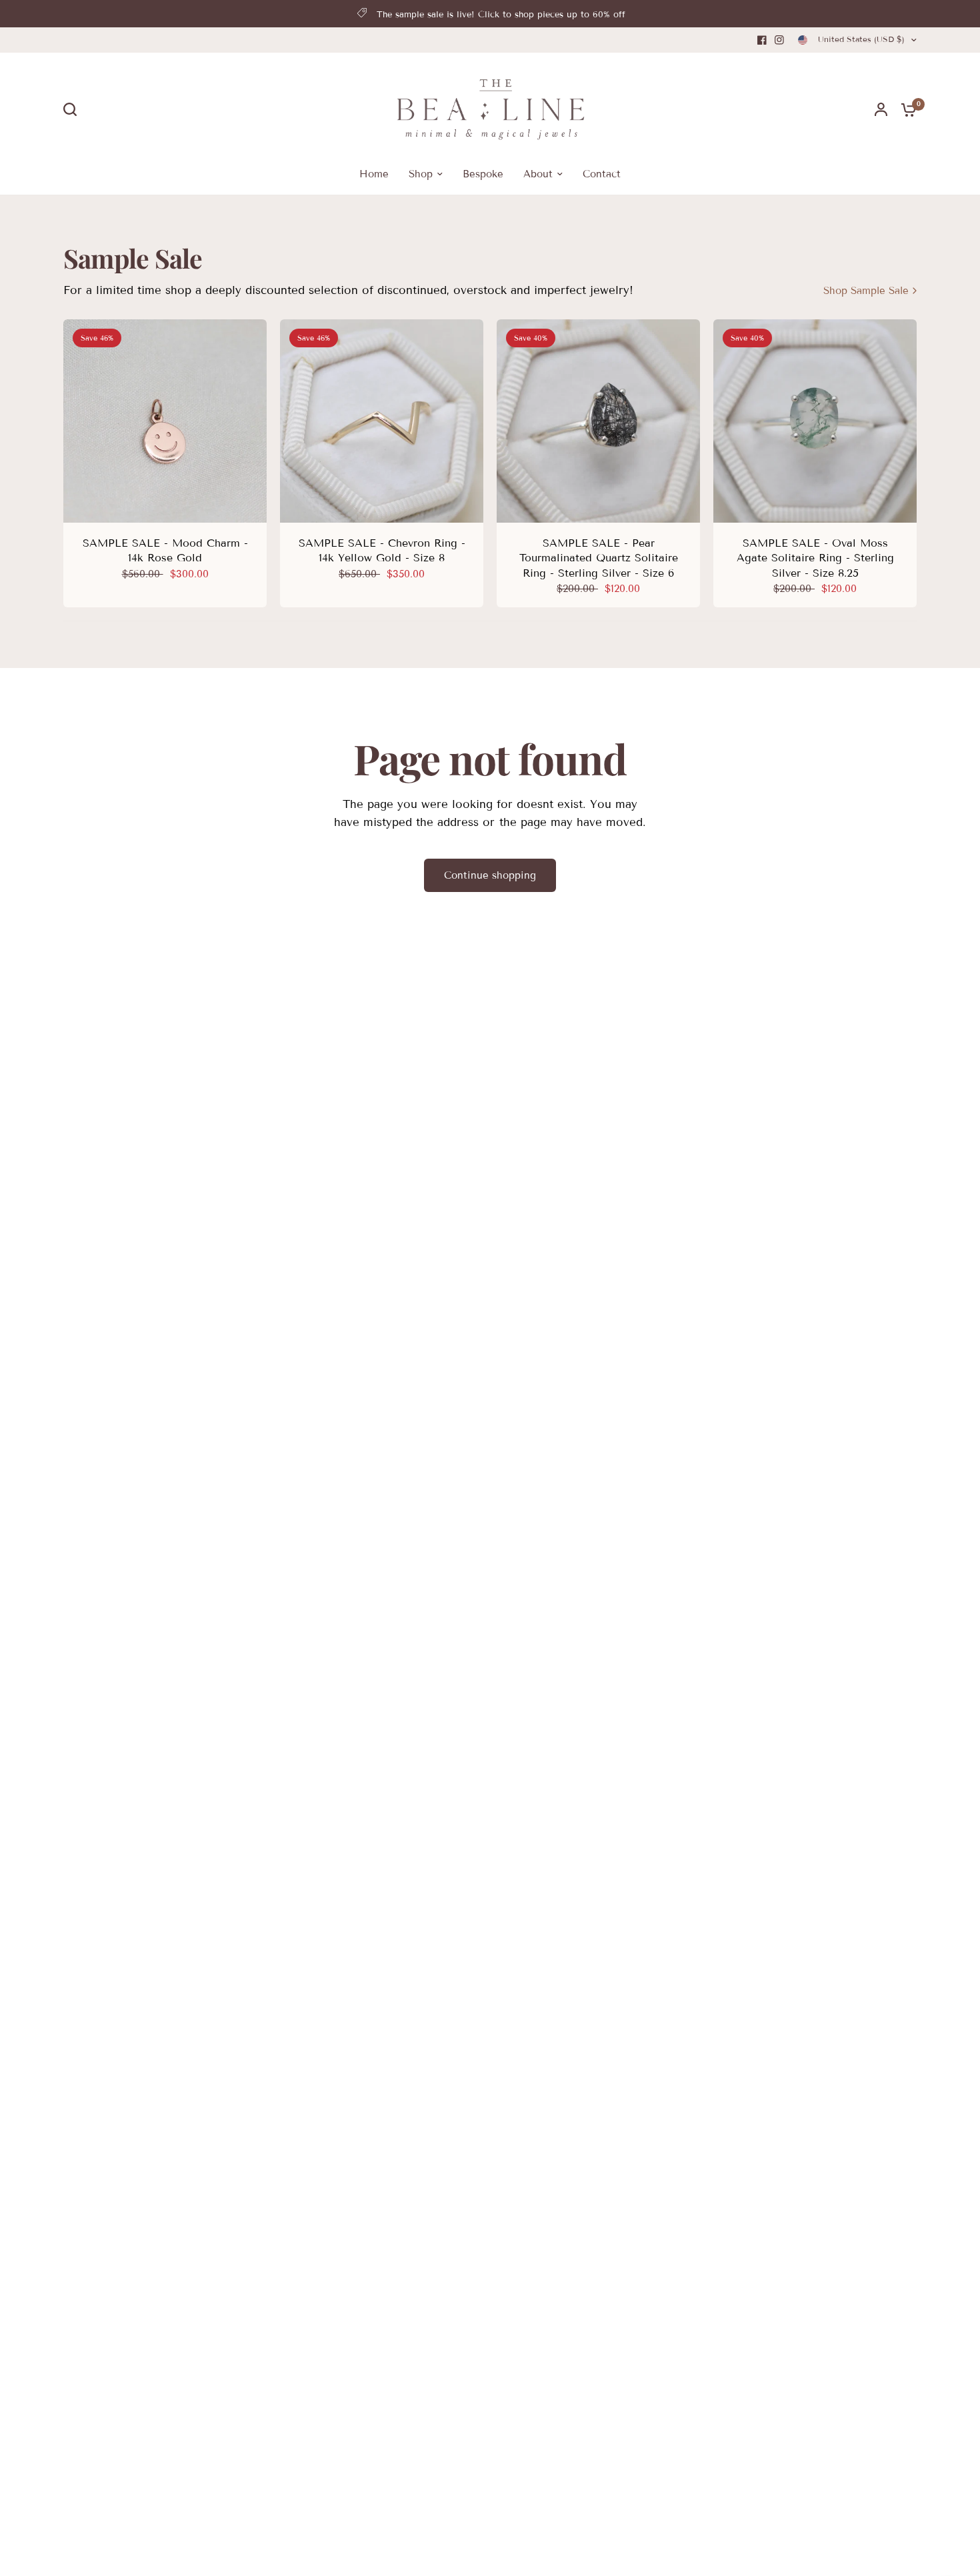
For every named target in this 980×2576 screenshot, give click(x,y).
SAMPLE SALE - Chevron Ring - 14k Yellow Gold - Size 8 (382, 550)
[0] (905, 109)
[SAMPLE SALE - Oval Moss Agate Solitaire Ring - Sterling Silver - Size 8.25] (815, 421)
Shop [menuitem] (421, 174)
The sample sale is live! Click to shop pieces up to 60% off (501, 15)
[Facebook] (762, 40)
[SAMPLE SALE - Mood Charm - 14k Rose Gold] (165, 421)
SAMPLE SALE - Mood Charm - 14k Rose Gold (165, 550)
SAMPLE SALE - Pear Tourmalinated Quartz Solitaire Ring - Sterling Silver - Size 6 (599, 558)
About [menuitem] (538, 174)
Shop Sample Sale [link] (866, 291)
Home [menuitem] (374, 174)
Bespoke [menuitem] (483, 174)
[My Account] (881, 109)
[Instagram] (779, 40)
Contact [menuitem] (602, 174)
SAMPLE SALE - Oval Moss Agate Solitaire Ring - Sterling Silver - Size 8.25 (815, 558)
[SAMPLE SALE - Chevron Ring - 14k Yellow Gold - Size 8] (382, 421)
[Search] (73, 109)
